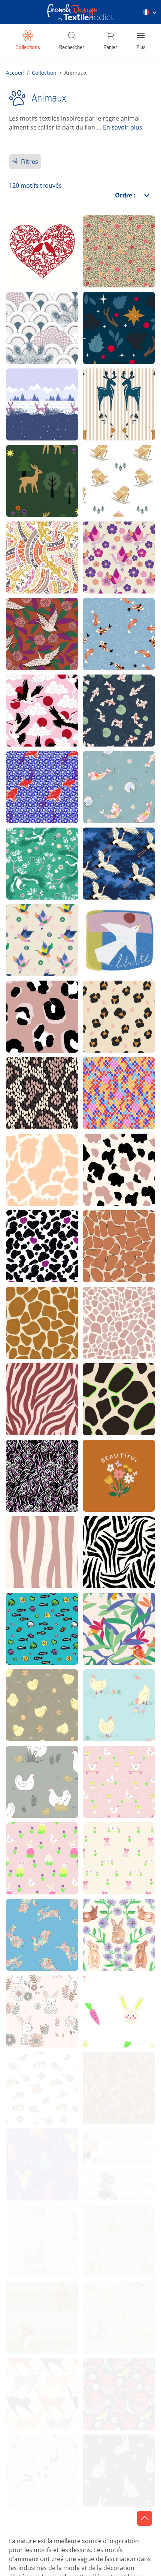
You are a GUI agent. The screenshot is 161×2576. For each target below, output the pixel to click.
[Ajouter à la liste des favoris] (55, 276)
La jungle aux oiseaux (109, 1613)
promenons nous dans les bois (114, 312)
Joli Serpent (107, 1077)
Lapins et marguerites (107, 1919)
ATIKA (21, 541)
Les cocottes (108, 1689)
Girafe (21, 1307)
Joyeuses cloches (116, 1842)
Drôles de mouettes (42, 2531)
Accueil (15, 73)
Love (19, 235)
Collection (44, 73)
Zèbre (98, 1536)
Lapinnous (104, 1995)
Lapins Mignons (113, 2454)
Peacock (25, 312)
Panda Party (31, 2454)
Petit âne (26, 2225)
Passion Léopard (114, 1001)
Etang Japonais (112, 771)
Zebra (21, 1383)
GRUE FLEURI (32, 618)
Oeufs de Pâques (37, 1842)
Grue (19, 924)
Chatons (25, 2148)
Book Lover (106, 2225)
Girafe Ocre (106, 1230)
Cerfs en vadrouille (41, 465)
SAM (96, 388)
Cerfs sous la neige (41, 388)
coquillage (104, 2531)
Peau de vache (111, 1154)
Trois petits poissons (29, 1613)
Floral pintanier (112, 235)
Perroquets (106, 2378)
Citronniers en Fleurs (110, 2072)
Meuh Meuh (30, 1230)
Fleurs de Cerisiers (117, 541)
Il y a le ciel (29, 2072)
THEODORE (29, 2378)
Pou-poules (106, 1766)
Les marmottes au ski (116, 465)
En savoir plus (123, 127)
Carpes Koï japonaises (105, 618)
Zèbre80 (25, 1460)
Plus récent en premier (104, 214)
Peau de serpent (37, 1077)
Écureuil (24, 2301)
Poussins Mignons (40, 1689)
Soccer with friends (118, 2148)
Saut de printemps (40, 1919)
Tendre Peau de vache (36, 1154)
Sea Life (101, 2301)
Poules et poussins (40, 1766)
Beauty (99, 1460)
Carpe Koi (104, 694)
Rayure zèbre (32, 1536)
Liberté (100, 924)
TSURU (23, 694)
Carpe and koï (33, 771)
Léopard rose (32, 1001)
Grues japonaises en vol (115, 848)
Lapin (20, 1995)
